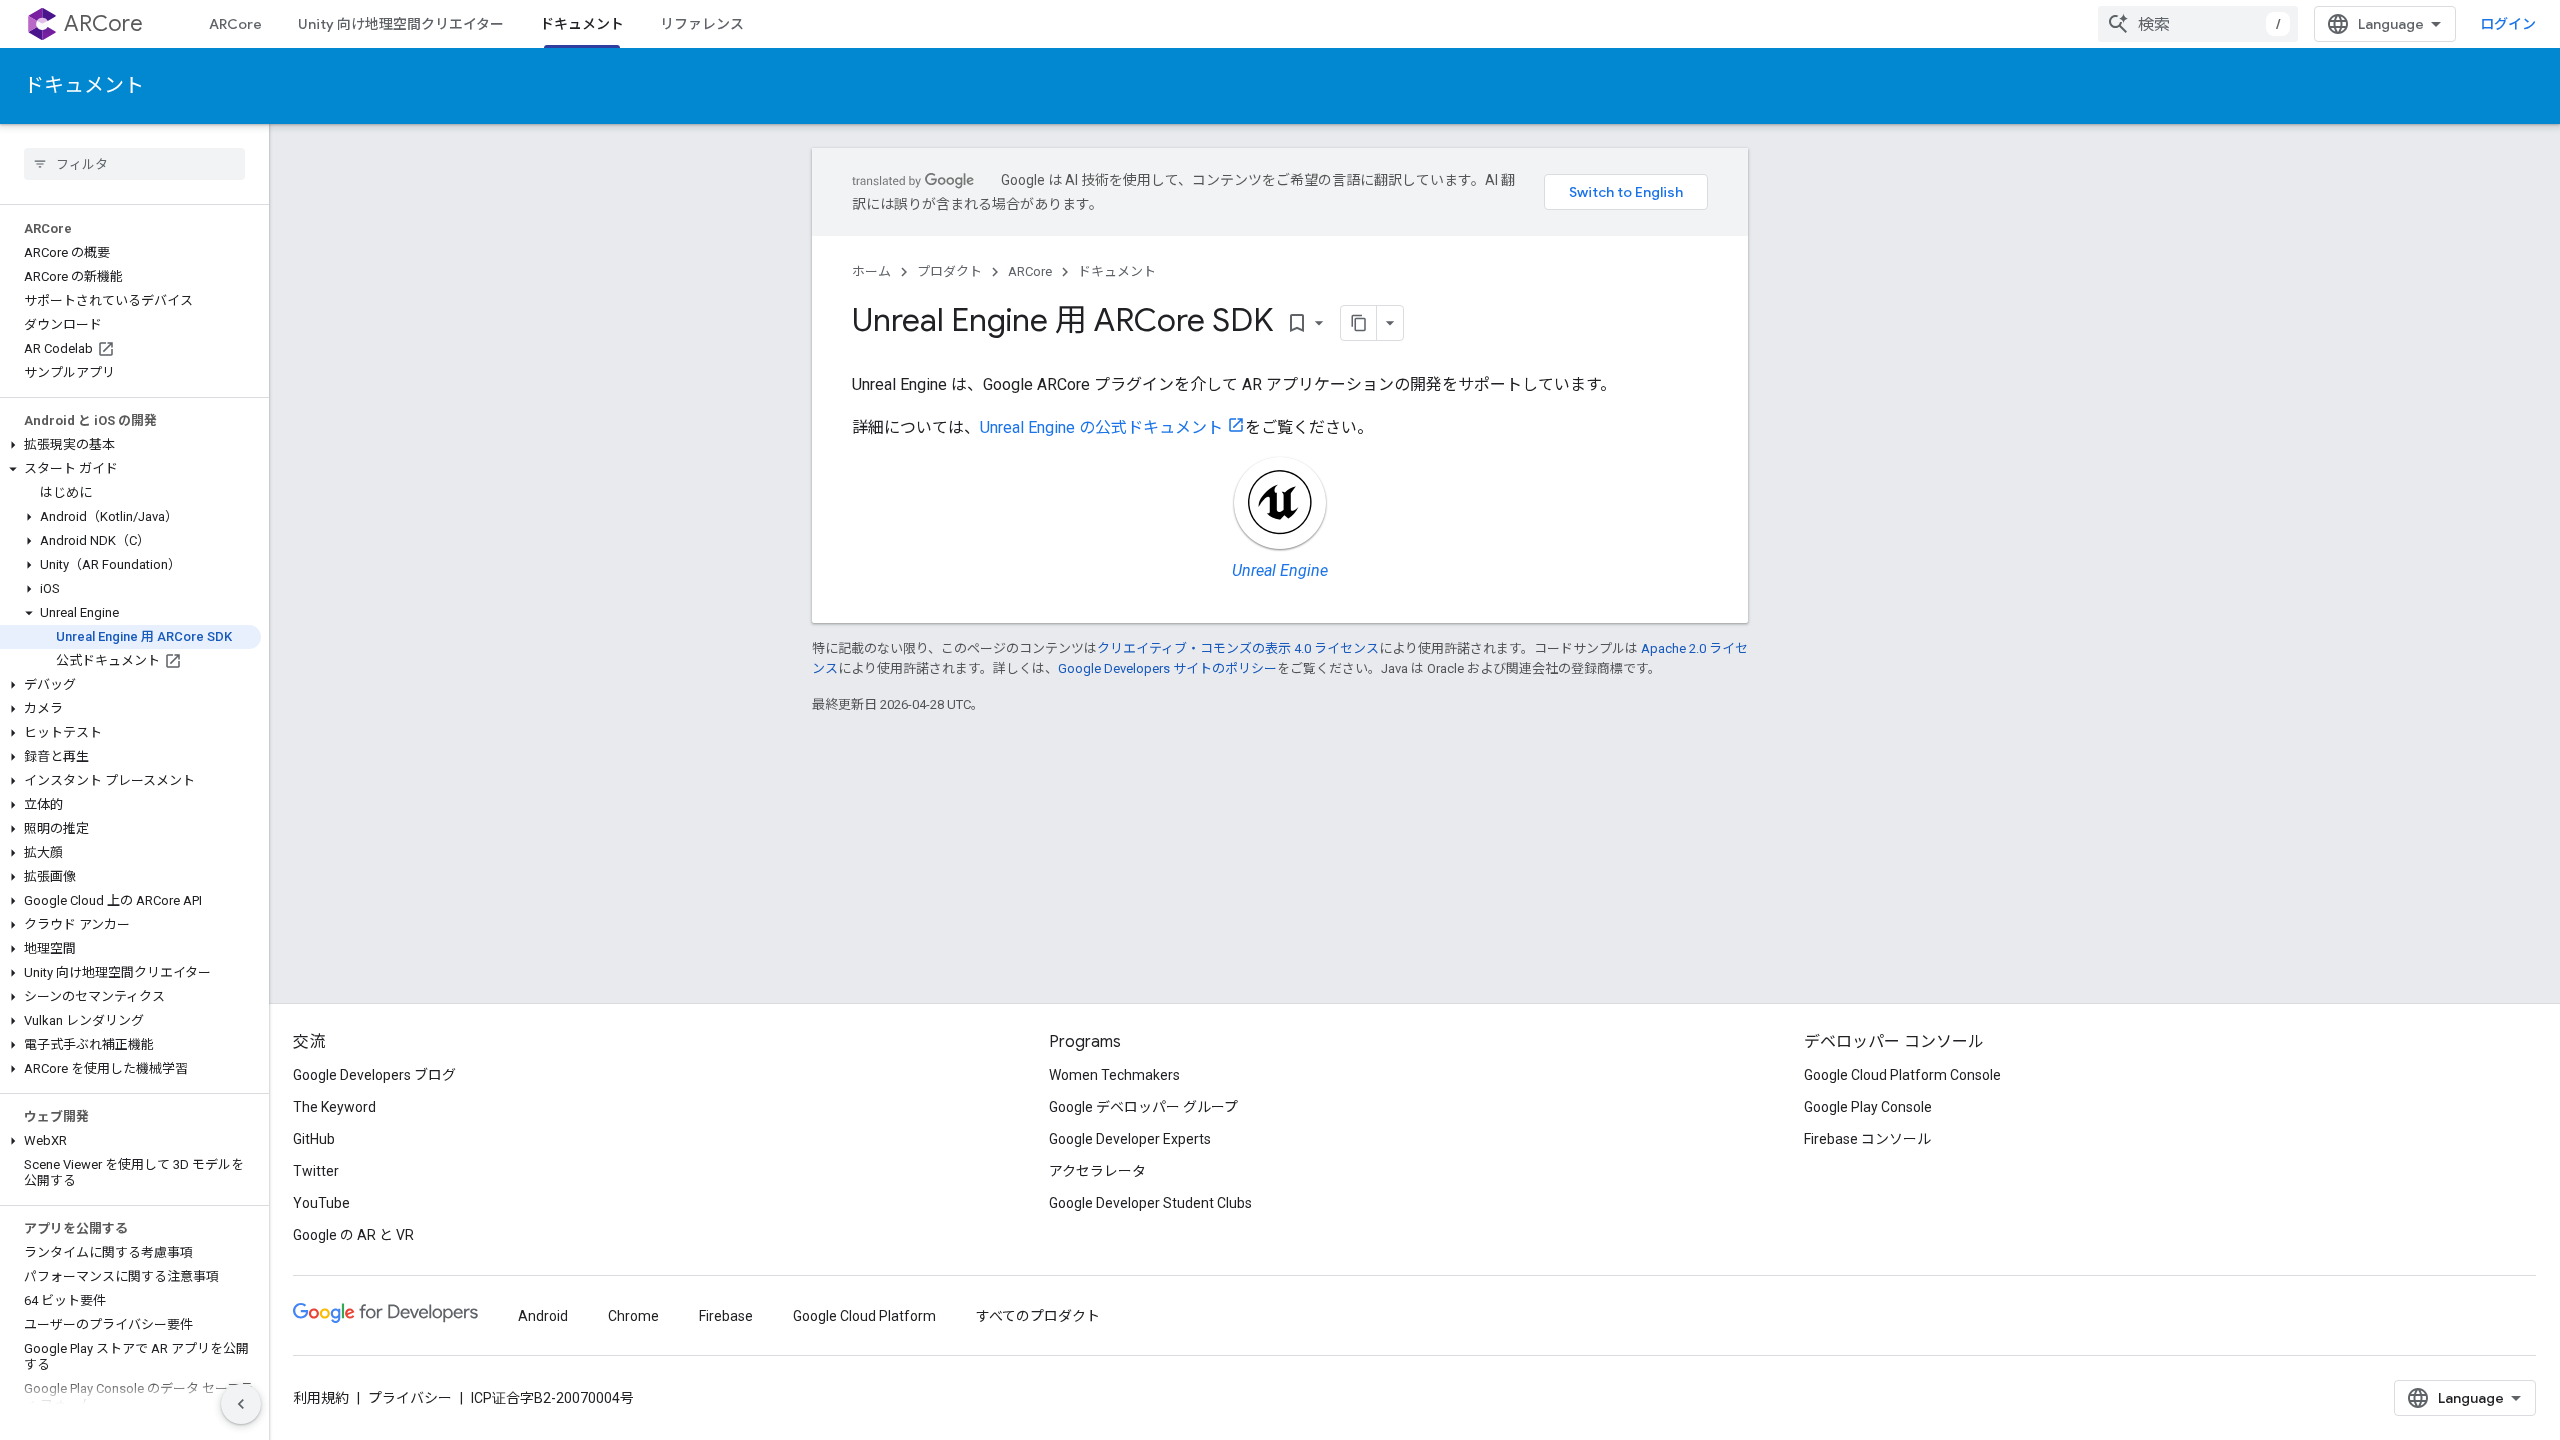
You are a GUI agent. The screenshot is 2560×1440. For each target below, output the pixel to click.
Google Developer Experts (1130, 1139)
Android (543, 1316)
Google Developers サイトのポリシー (1167, 668)
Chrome (633, 1316)
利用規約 (321, 1398)
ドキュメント (582, 24)
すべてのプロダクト (1038, 1316)
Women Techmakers (1114, 1075)
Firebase (726, 1316)
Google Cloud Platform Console (1902, 1075)
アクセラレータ (1097, 1171)
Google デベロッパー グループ (1143, 1107)
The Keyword (334, 1107)
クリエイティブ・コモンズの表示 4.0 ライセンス (1238, 648)
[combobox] (2198, 24)
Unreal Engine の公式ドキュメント (1101, 427)
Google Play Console (1868, 1107)
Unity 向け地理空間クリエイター (401, 24)
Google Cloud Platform (864, 1316)
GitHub (314, 1139)
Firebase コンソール (1867, 1139)
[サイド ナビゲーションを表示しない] (241, 1404)
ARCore (103, 23)
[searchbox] (134, 164)
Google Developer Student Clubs (1150, 1203)
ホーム (871, 271)
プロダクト (949, 271)
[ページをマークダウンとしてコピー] (1359, 323)
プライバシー (410, 1398)
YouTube (321, 1203)
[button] (130, 445)
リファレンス (702, 24)
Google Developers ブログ (374, 1075)
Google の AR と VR (353, 1235)
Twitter (316, 1171)
